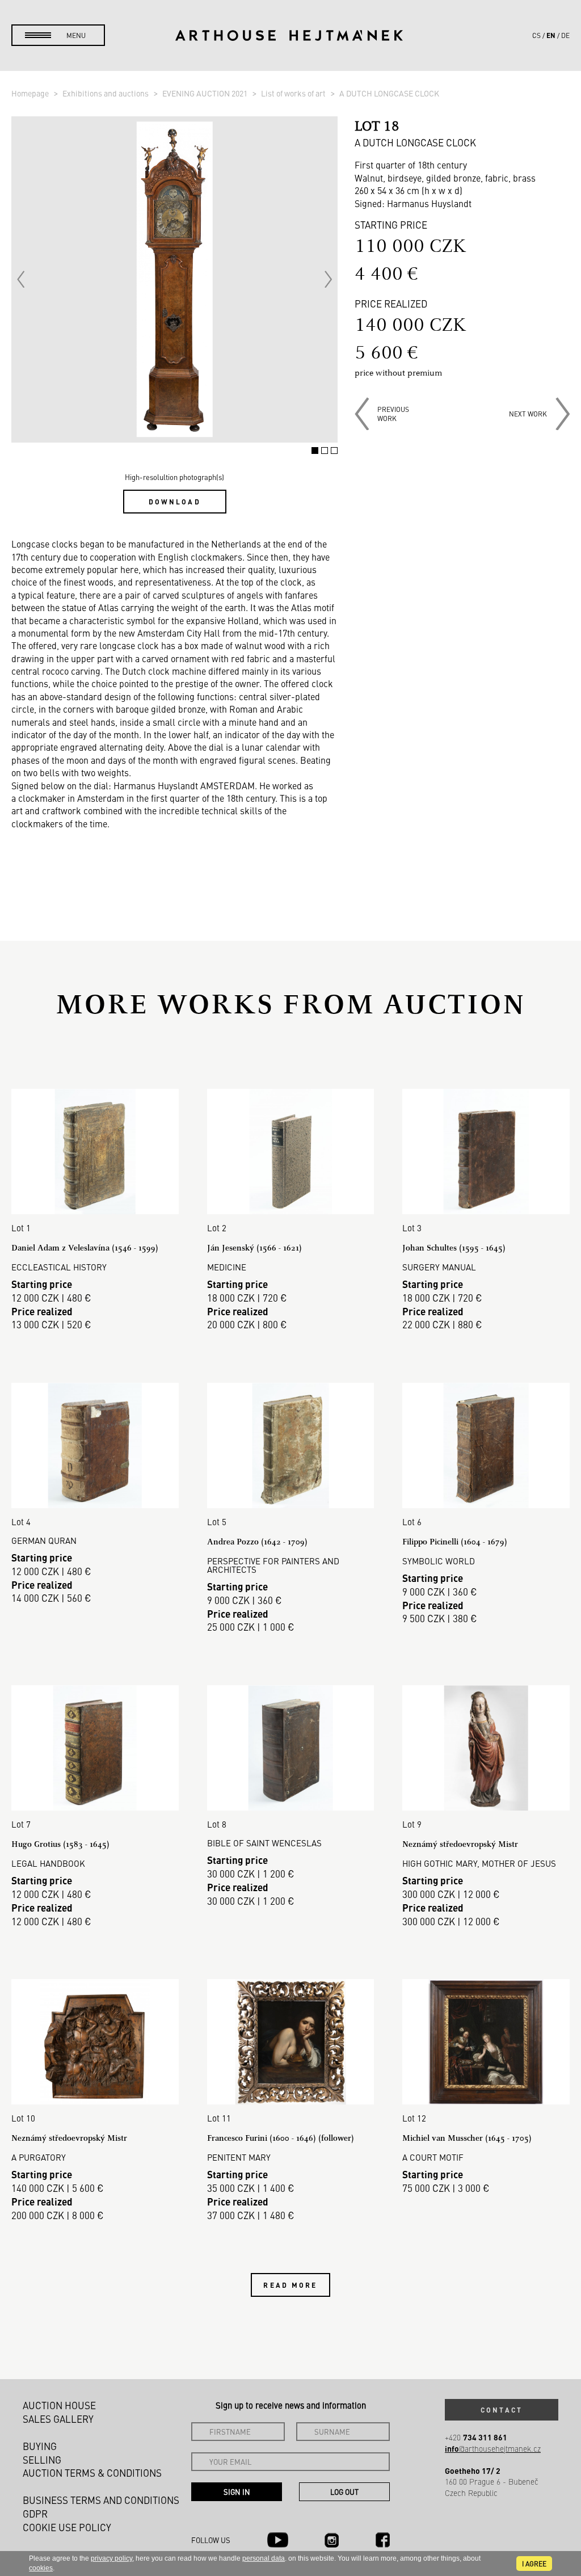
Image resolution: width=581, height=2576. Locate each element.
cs (536, 35)
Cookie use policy (67, 2527)
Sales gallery (58, 2419)
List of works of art (294, 93)
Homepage (31, 93)
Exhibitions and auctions (106, 93)
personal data (264, 2558)
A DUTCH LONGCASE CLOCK (389, 93)
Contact (502, 2410)
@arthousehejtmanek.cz (493, 2449)
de (565, 35)
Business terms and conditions (101, 2500)
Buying (40, 2446)
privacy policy (111, 2558)
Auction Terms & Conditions (92, 2473)
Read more (290, 2285)
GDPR (35, 2514)
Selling (42, 2460)
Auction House (59, 2405)
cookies (41, 2568)
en (551, 35)
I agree (534, 2564)
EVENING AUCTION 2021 (206, 93)
